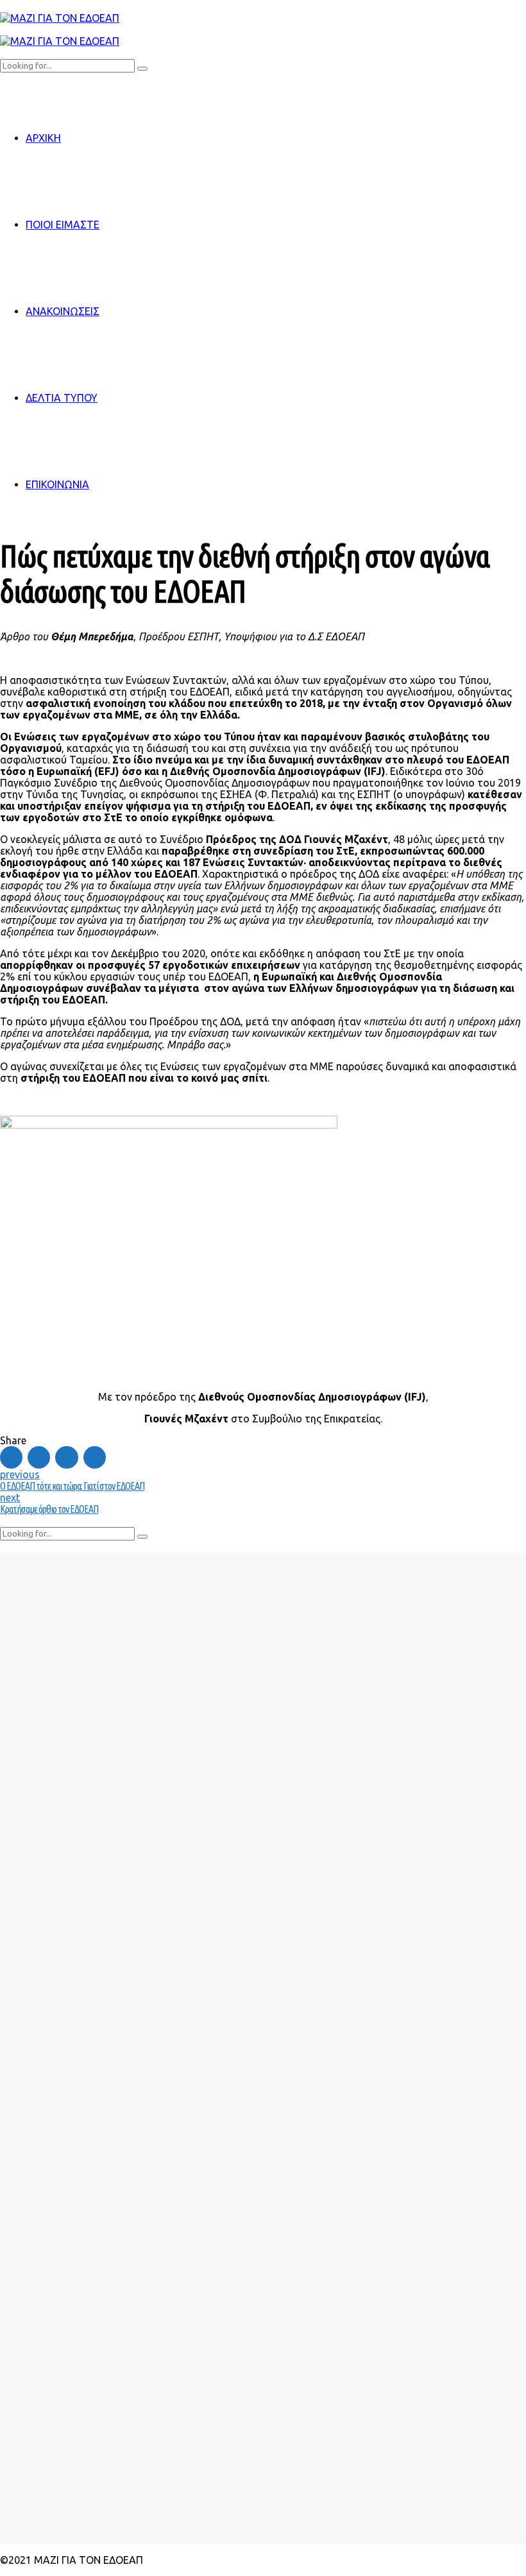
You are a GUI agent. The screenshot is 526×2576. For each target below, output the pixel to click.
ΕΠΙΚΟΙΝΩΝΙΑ (57, 484)
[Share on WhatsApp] (95, 1457)
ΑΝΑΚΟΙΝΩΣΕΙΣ (63, 311)
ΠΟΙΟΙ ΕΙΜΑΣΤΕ (63, 225)
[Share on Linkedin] (66, 1457)
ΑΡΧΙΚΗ (43, 138)
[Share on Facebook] (11, 1457)
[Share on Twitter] (39, 1457)
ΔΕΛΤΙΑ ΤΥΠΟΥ (62, 398)
